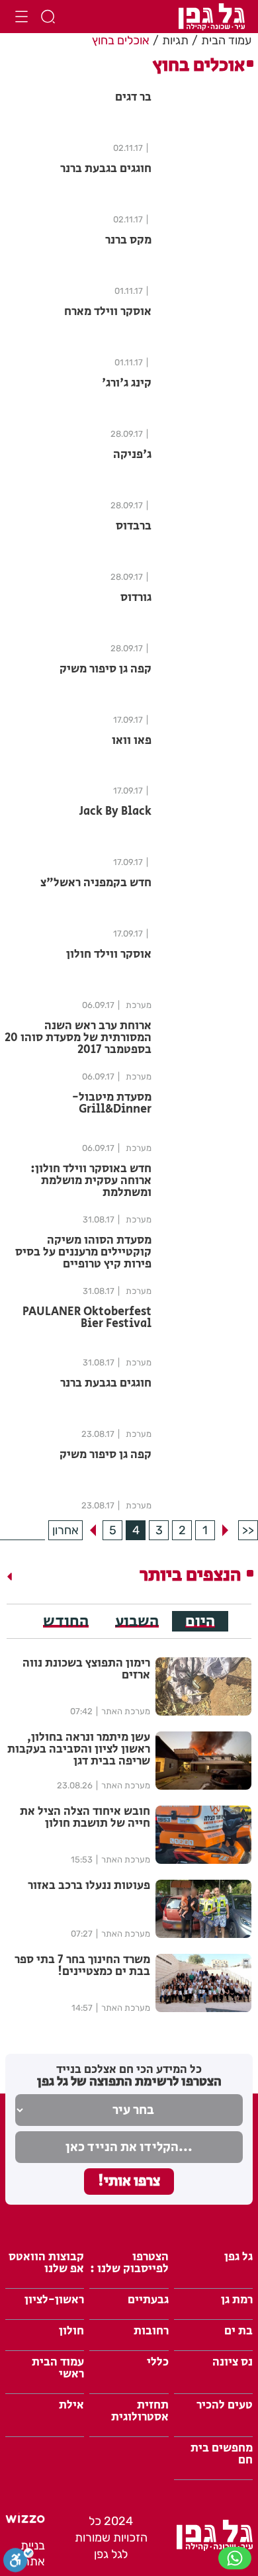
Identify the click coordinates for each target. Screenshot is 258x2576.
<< (248, 1530)
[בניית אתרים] (25, 2519)
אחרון (65, 1530)
